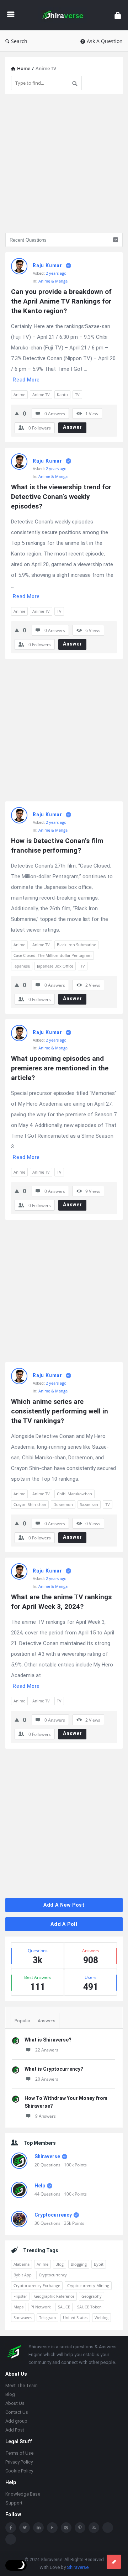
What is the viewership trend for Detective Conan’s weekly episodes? (62, 497)
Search (19, 41)
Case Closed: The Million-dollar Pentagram (52, 955)
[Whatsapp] (108, 2528)
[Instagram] (66, 2528)
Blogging (79, 2264)
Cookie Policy (19, 2471)
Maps (18, 2307)
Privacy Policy (19, 2462)
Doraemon (63, 1504)
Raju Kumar (47, 265)
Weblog (102, 2317)
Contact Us (17, 2412)
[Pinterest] (80, 2528)
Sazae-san (89, 1504)
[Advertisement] (64, 163)
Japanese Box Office (55, 966)
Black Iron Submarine (76, 945)
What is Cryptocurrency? (54, 2069)
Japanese (22, 966)
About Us (15, 2403)
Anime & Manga (53, 281)
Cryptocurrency (53, 2215)
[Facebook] (11, 2528)
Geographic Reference (54, 2296)
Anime (19, 394)
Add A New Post (64, 1905)
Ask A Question (105, 41)
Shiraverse (47, 2156)
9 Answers (46, 2116)
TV (77, 394)
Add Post (15, 2430)
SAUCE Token (89, 2307)
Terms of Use (19, 2453)
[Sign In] (118, 15)
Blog (60, 2264)
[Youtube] (52, 2528)
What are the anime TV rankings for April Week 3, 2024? (62, 1602)
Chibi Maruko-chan (74, 1494)
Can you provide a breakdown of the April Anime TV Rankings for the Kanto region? (62, 301)
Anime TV (41, 394)
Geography (92, 2296)
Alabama (22, 2264)
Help (40, 2186)
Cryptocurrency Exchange (37, 2285)
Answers (47, 2021)
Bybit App (23, 2275)
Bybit (99, 2264)
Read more (26, 380)
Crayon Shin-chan (30, 1504)
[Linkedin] (38, 2528)
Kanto (62, 394)
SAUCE (64, 2307)
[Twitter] (25, 2528)
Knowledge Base (23, 2494)
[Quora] (11, 2539)
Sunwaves (23, 2317)
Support (14, 2503)
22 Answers (47, 2050)
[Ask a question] (114, 2562)
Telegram (47, 2317)
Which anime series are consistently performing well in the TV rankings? (60, 1411)
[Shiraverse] (65, 15)
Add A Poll (64, 1924)
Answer (73, 427)
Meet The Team (22, 2385)
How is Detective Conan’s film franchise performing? (58, 846)
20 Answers (47, 2079)
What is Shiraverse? (48, 2040)
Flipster (20, 2296)
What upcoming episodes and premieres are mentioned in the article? (61, 1068)
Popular (22, 2021)
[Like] (17, 413)
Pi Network (41, 2307)
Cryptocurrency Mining (88, 2285)
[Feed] (94, 2528)
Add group (16, 2421)
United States (75, 2317)
